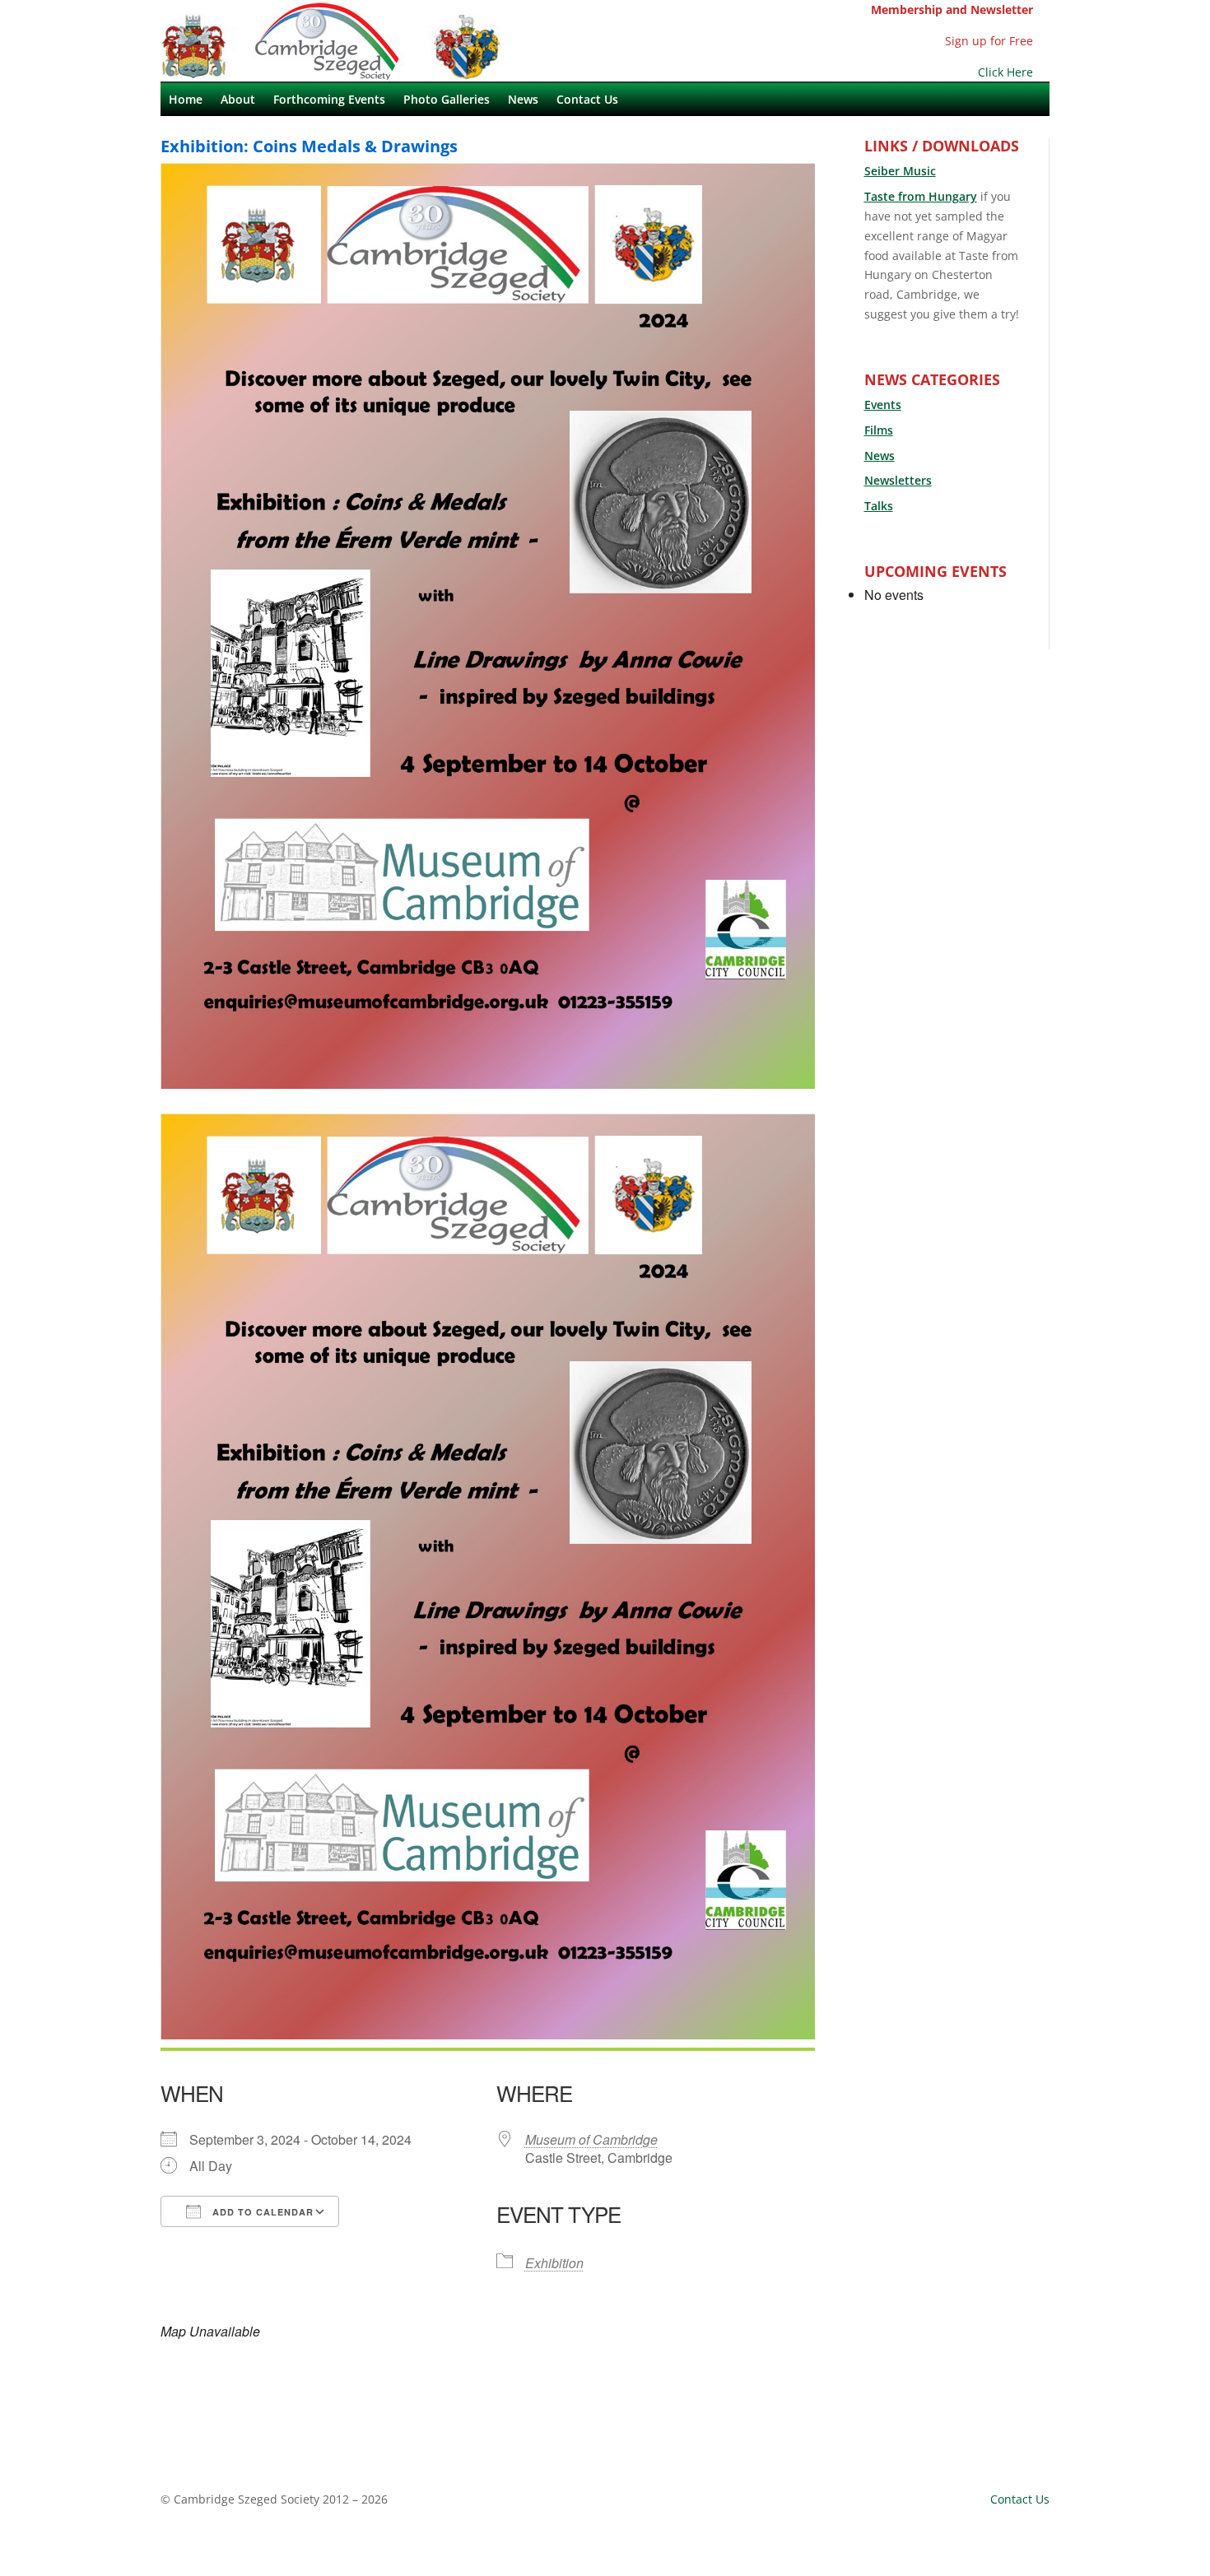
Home (186, 100)
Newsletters (898, 480)
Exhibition (554, 2263)
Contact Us (587, 100)
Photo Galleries (447, 100)
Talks (879, 506)
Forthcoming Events (329, 100)
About (238, 100)
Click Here (1005, 72)
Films (879, 430)
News (523, 100)
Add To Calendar (261, 2212)
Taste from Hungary (921, 196)
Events (883, 405)
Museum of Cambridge (591, 2139)
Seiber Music (900, 171)
